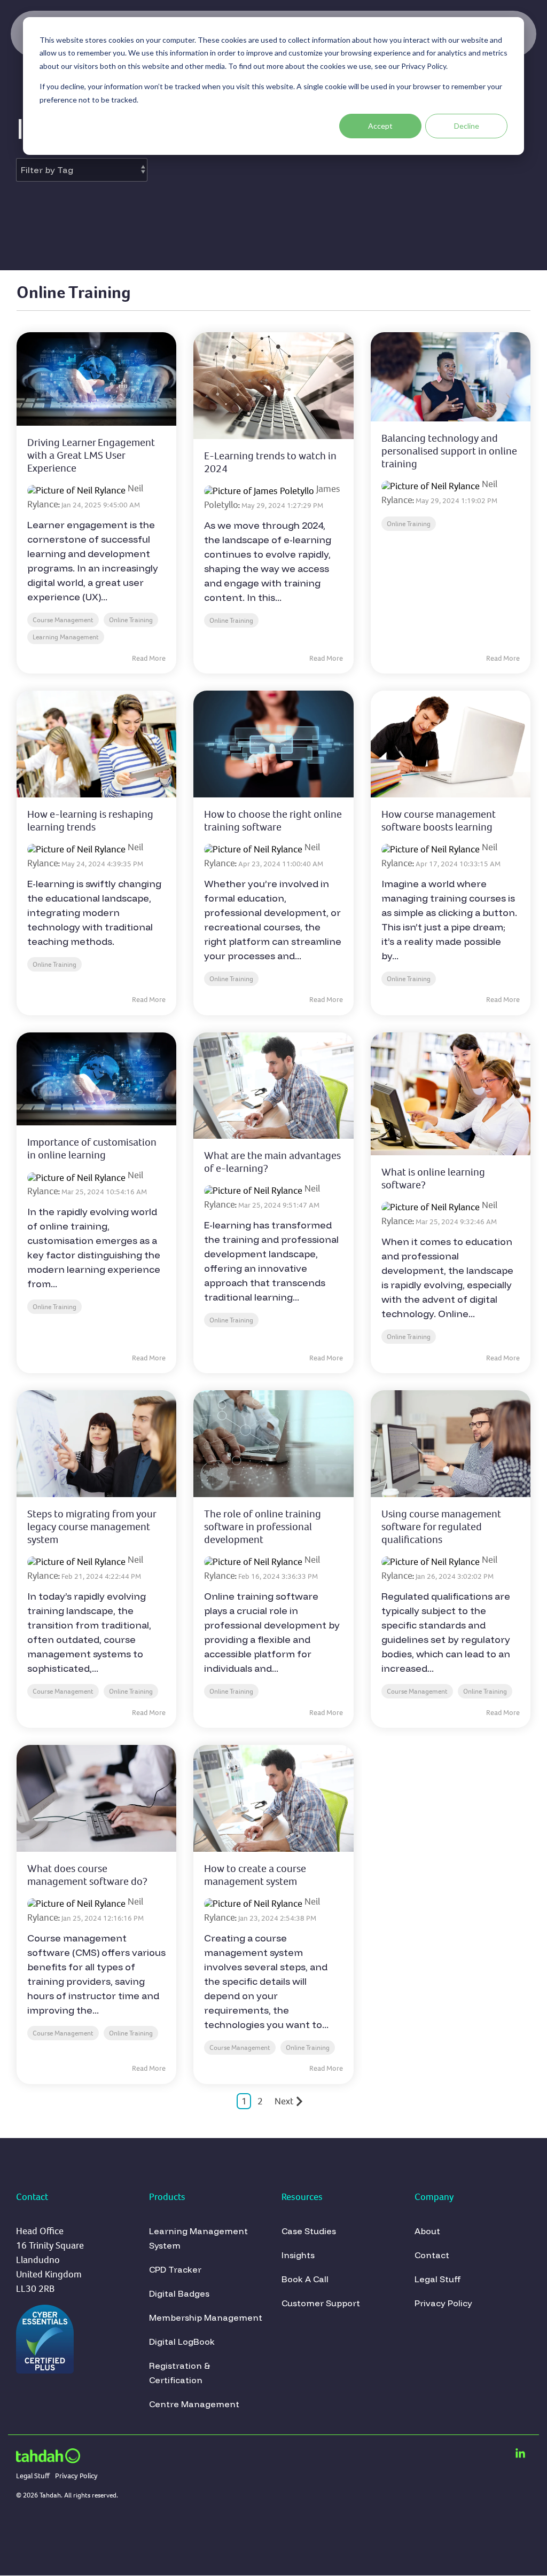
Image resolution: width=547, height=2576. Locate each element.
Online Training (131, 620)
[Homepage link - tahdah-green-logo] (48, 2457)
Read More (149, 659)
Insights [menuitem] (298, 2255)
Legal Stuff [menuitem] (439, 2279)
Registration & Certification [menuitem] (181, 2373)
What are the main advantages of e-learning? (272, 1162)
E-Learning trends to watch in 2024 (270, 462)
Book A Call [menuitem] (305, 2279)
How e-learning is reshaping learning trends (90, 821)
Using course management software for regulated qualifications (441, 1527)
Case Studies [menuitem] (309, 2231)
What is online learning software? (433, 1179)
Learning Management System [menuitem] (200, 2238)
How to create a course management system (255, 1875)
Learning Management (66, 637)
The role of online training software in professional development (263, 1527)
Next (284, 2101)
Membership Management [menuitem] (206, 2317)
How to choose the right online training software (273, 821)
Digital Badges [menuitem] (179, 2293)
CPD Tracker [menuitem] (175, 2269)
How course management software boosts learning (439, 821)
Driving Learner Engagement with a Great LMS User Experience (91, 455)
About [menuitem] (427, 2231)
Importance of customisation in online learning (92, 1149)
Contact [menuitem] (432, 2255)
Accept (380, 126)
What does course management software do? (87, 1875)
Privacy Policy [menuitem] (443, 2303)
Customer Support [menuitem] (321, 2303)
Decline (467, 126)
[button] (520, 2454)
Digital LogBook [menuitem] (182, 2342)
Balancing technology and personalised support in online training (449, 451)
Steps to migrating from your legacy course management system (92, 1527)
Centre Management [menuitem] (194, 2404)
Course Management (63, 620)
